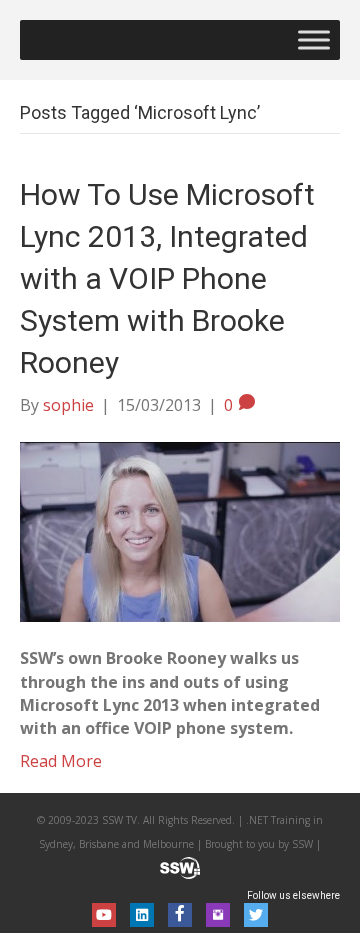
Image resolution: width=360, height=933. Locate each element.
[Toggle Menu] (314, 39)
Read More (61, 761)
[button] (104, 915)
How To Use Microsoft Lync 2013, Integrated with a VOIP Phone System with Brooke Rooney (167, 278)
